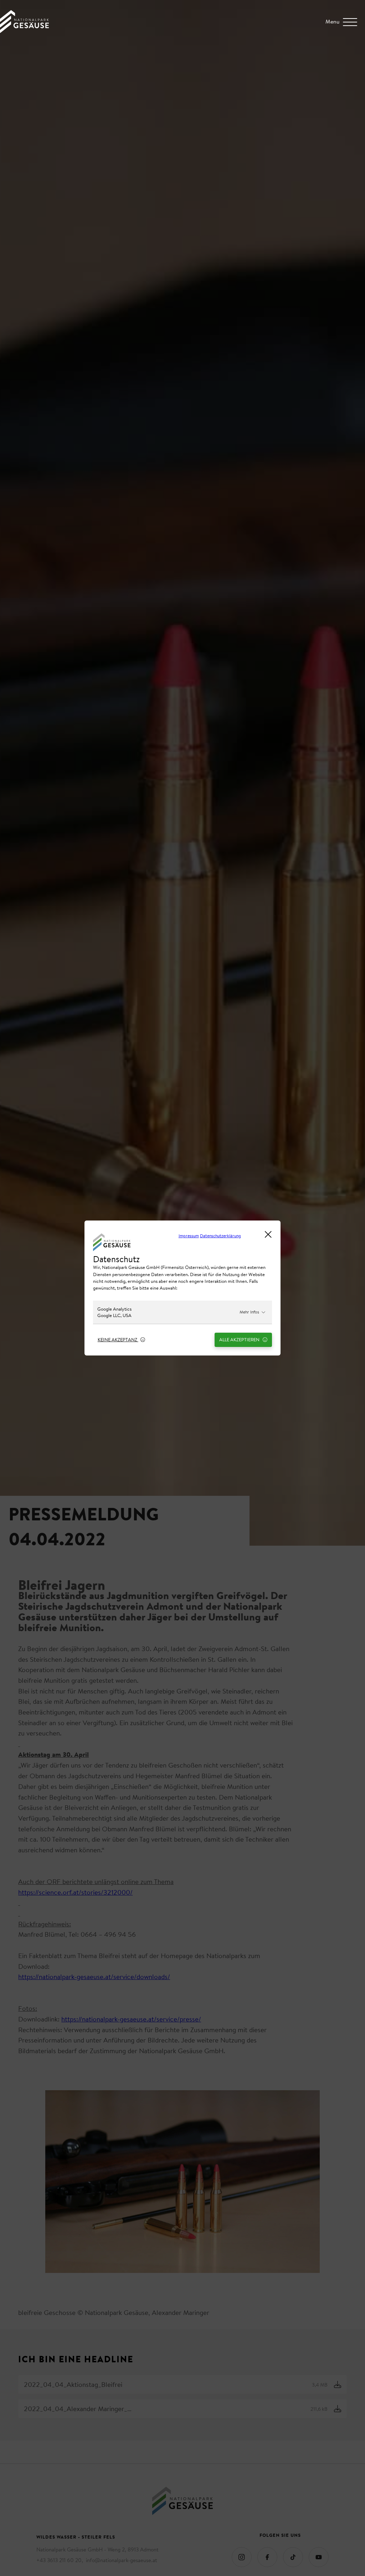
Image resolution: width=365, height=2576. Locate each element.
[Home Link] (24, 31)
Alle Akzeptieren (240, 1339)
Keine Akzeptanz (118, 1339)
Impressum (189, 1236)
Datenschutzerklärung (220, 1236)
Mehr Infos (249, 1312)
